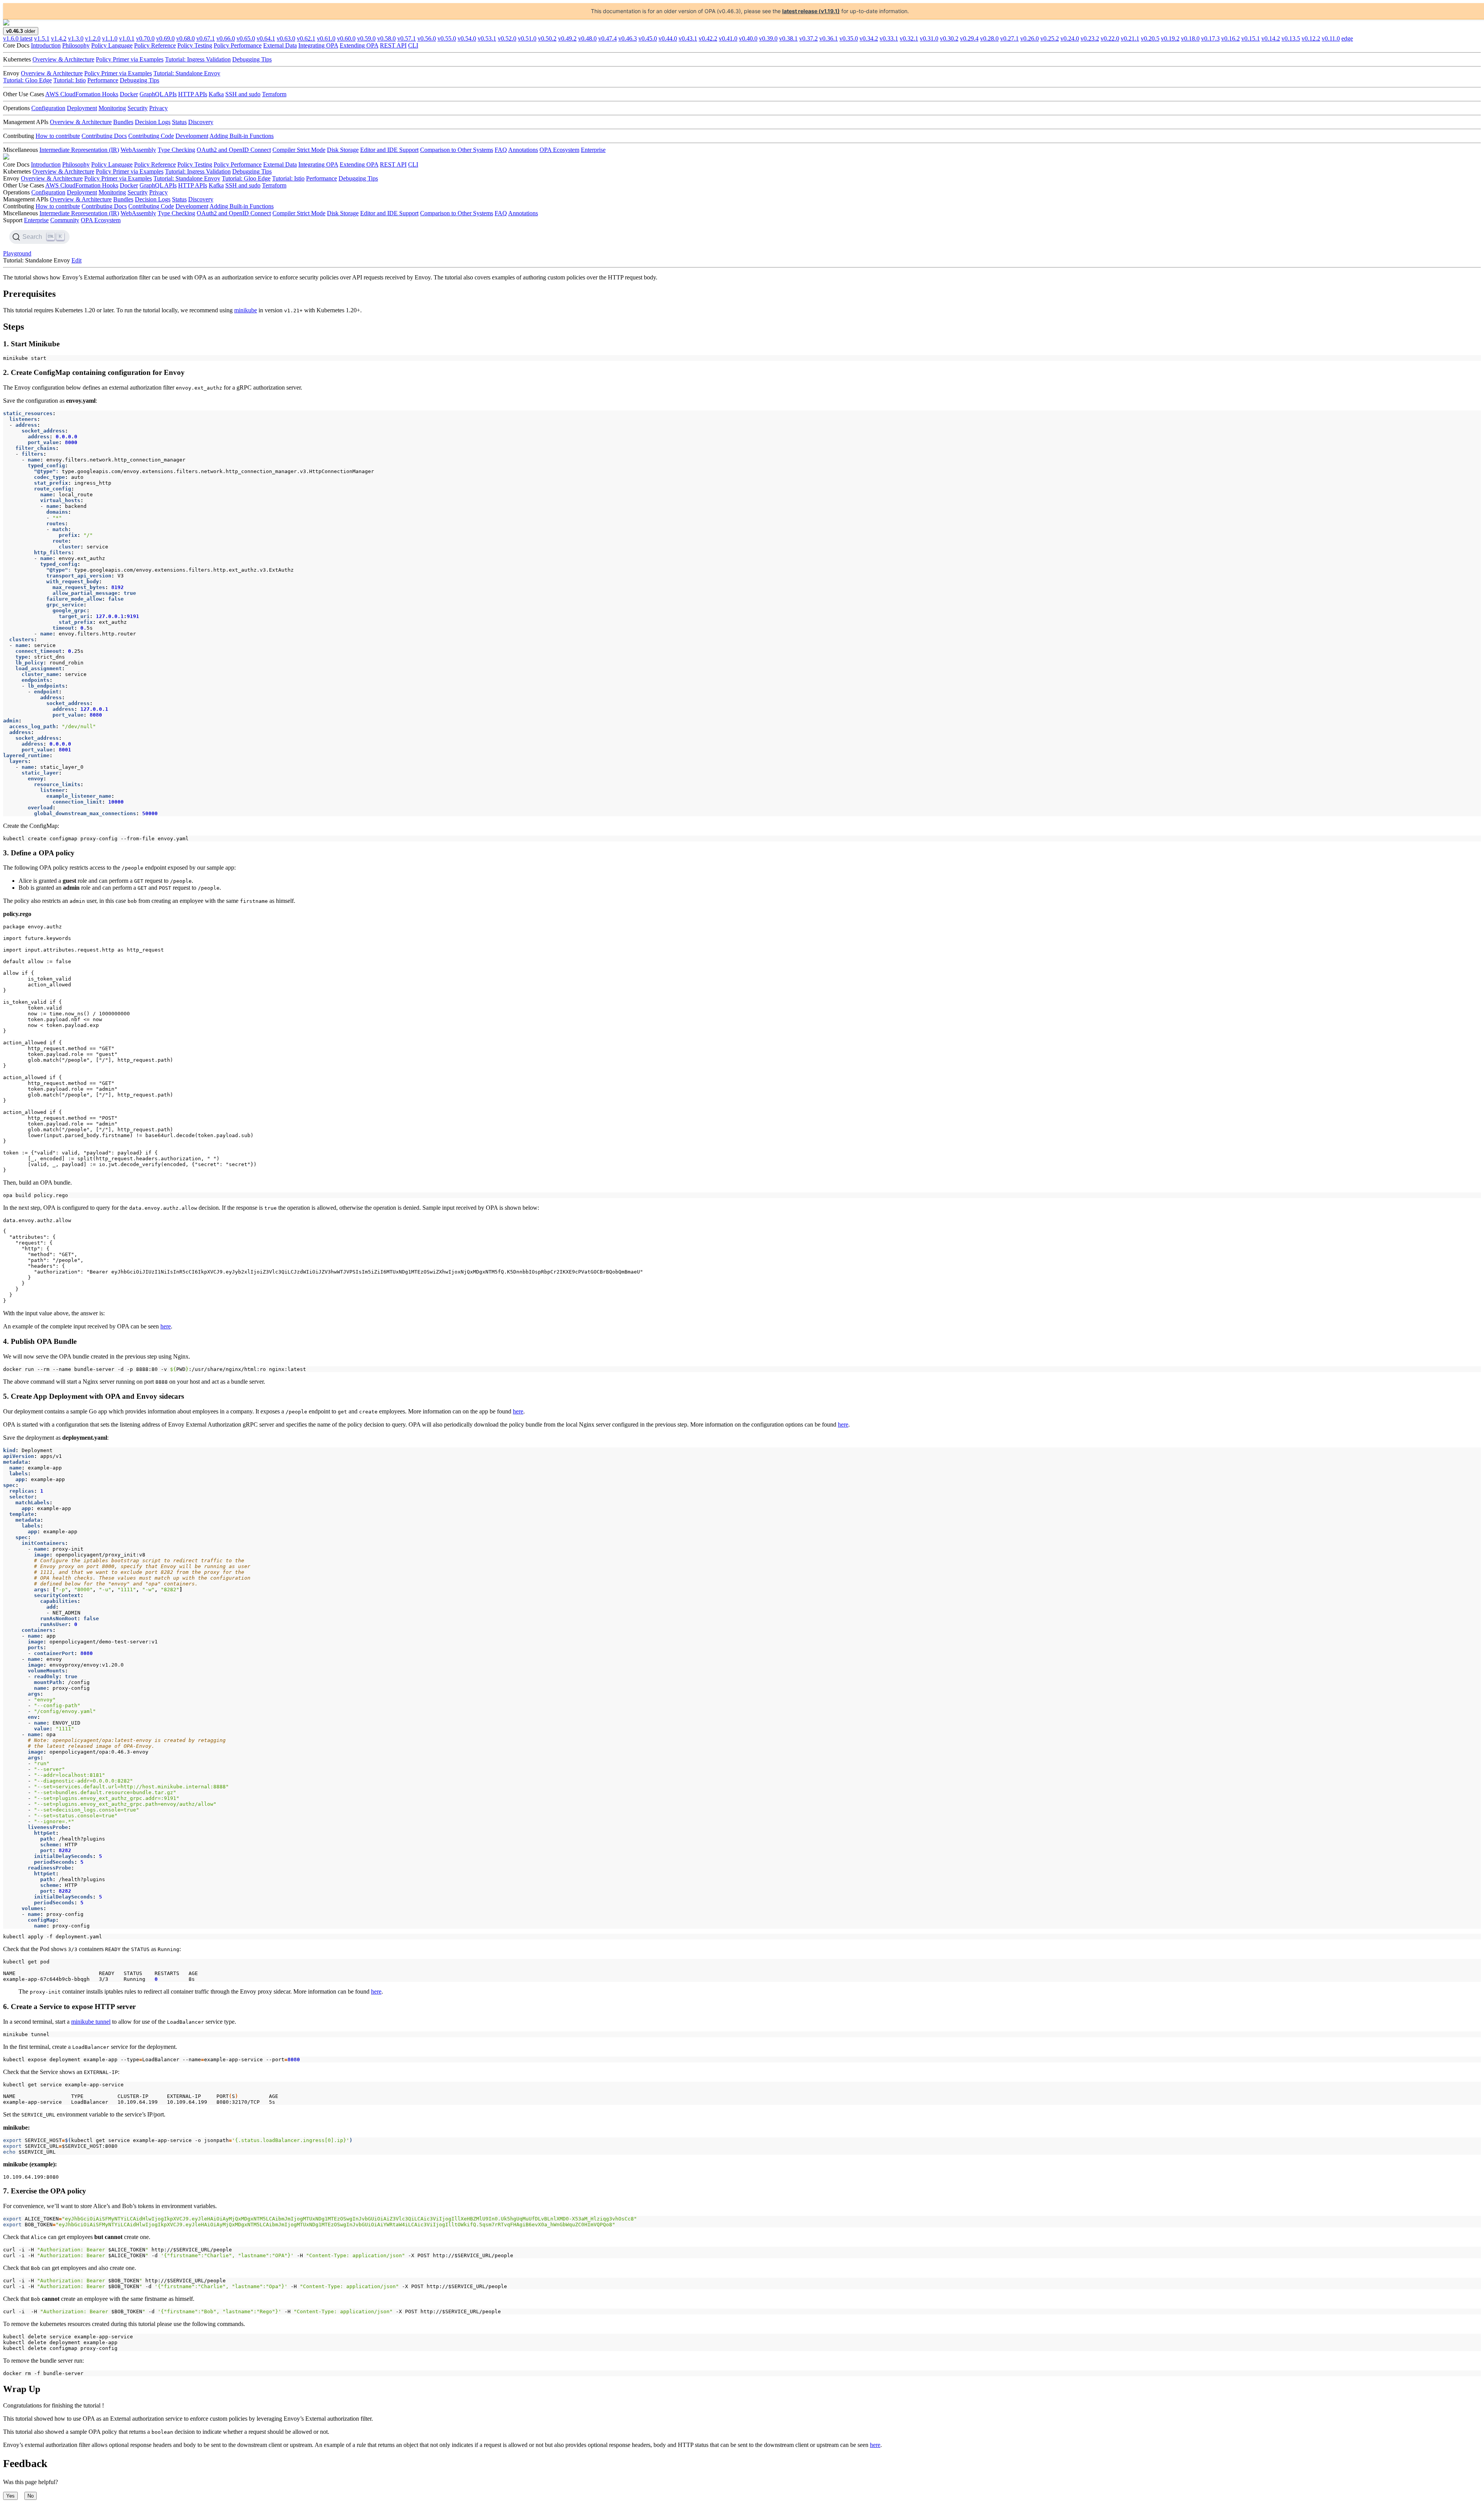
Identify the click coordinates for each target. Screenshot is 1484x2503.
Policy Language (112, 45)
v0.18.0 (1190, 38)
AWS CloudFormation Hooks (82, 94)
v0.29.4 (969, 38)
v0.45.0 (648, 38)
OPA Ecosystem (559, 150)
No (31, 2496)
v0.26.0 (1030, 38)
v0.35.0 (849, 38)
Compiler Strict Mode (299, 150)
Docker (129, 94)
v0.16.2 (1230, 38)
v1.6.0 (18, 38)
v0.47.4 (608, 38)
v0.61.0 (326, 38)
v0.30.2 (949, 38)
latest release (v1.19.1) (811, 11)
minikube (246, 310)
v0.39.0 (768, 38)
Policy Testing (195, 45)
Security (138, 108)
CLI (413, 45)
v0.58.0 (386, 38)
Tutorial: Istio (70, 80)
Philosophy (76, 45)
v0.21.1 (1130, 38)
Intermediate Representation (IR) (79, 150)
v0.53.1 (487, 38)
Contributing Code (151, 136)
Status (179, 122)
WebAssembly (138, 150)
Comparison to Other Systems (457, 150)
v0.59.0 (366, 38)
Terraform (274, 94)
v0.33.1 (889, 38)
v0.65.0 (246, 38)
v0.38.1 (788, 38)
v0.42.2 (708, 38)
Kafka (216, 94)
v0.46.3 (628, 38)
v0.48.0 (587, 38)
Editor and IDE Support (389, 150)
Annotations (523, 150)
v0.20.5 (1150, 38)
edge (1347, 38)
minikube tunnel (91, 2022)
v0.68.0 (185, 38)
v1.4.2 (59, 38)
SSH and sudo (243, 94)
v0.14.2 (1271, 38)
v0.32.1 (909, 38)
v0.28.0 (989, 38)
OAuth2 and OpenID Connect (234, 150)
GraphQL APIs (158, 94)
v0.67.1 (206, 38)
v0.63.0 (286, 38)
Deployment (82, 108)
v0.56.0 (427, 38)
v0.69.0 (165, 38)
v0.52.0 (507, 38)
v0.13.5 (1291, 38)
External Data (280, 45)
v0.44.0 (668, 38)
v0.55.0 (447, 38)
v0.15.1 (1251, 38)
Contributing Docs (104, 136)
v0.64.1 (266, 38)
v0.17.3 (1210, 38)
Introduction (46, 45)
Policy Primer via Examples (130, 59)
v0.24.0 (1070, 38)
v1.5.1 (42, 38)
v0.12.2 (1311, 38)
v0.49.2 (567, 38)
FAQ (501, 150)
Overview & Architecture (63, 59)
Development (192, 136)
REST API (393, 45)
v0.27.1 (1009, 38)
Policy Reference (155, 45)
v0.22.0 (1110, 38)
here (166, 1326)
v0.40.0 (748, 38)
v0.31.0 (929, 38)
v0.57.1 (407, 38)
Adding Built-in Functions (242, 136)
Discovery (201, 122)
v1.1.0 (110, 38)
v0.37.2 (808, 38)
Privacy (158, 108)
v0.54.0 (467, 38)
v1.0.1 (127, 38)
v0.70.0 (145, 38)
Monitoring (112, 108)
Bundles (123, 122)
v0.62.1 (306, 38)
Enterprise (593, 150)
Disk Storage (343, 150)
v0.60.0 (346, 38)
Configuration (48, 108)
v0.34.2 (869, 38)
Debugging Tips (252, 59)
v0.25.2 (1050, 38)
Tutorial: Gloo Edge (27, 80)
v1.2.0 (93, 38)
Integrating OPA (318, 45)
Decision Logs (153, 122)
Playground (17, 253)
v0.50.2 (547, 38)
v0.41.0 (728, 38)
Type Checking (176, 150)
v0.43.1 (688, 38)
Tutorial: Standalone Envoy (187, 73)
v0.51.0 (527, 38)
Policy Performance (238, 45)
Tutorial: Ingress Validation (198, 59)
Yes (10, 2496)
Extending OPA (359, 45)
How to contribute (58, 136)
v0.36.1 (829, 38)
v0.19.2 (1170, 38)
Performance (103, 80)
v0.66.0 (226, 38)
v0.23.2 (1090, 38)
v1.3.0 (76, 38)
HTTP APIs (193, 94)
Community (65, 220)
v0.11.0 (1331, 38)
